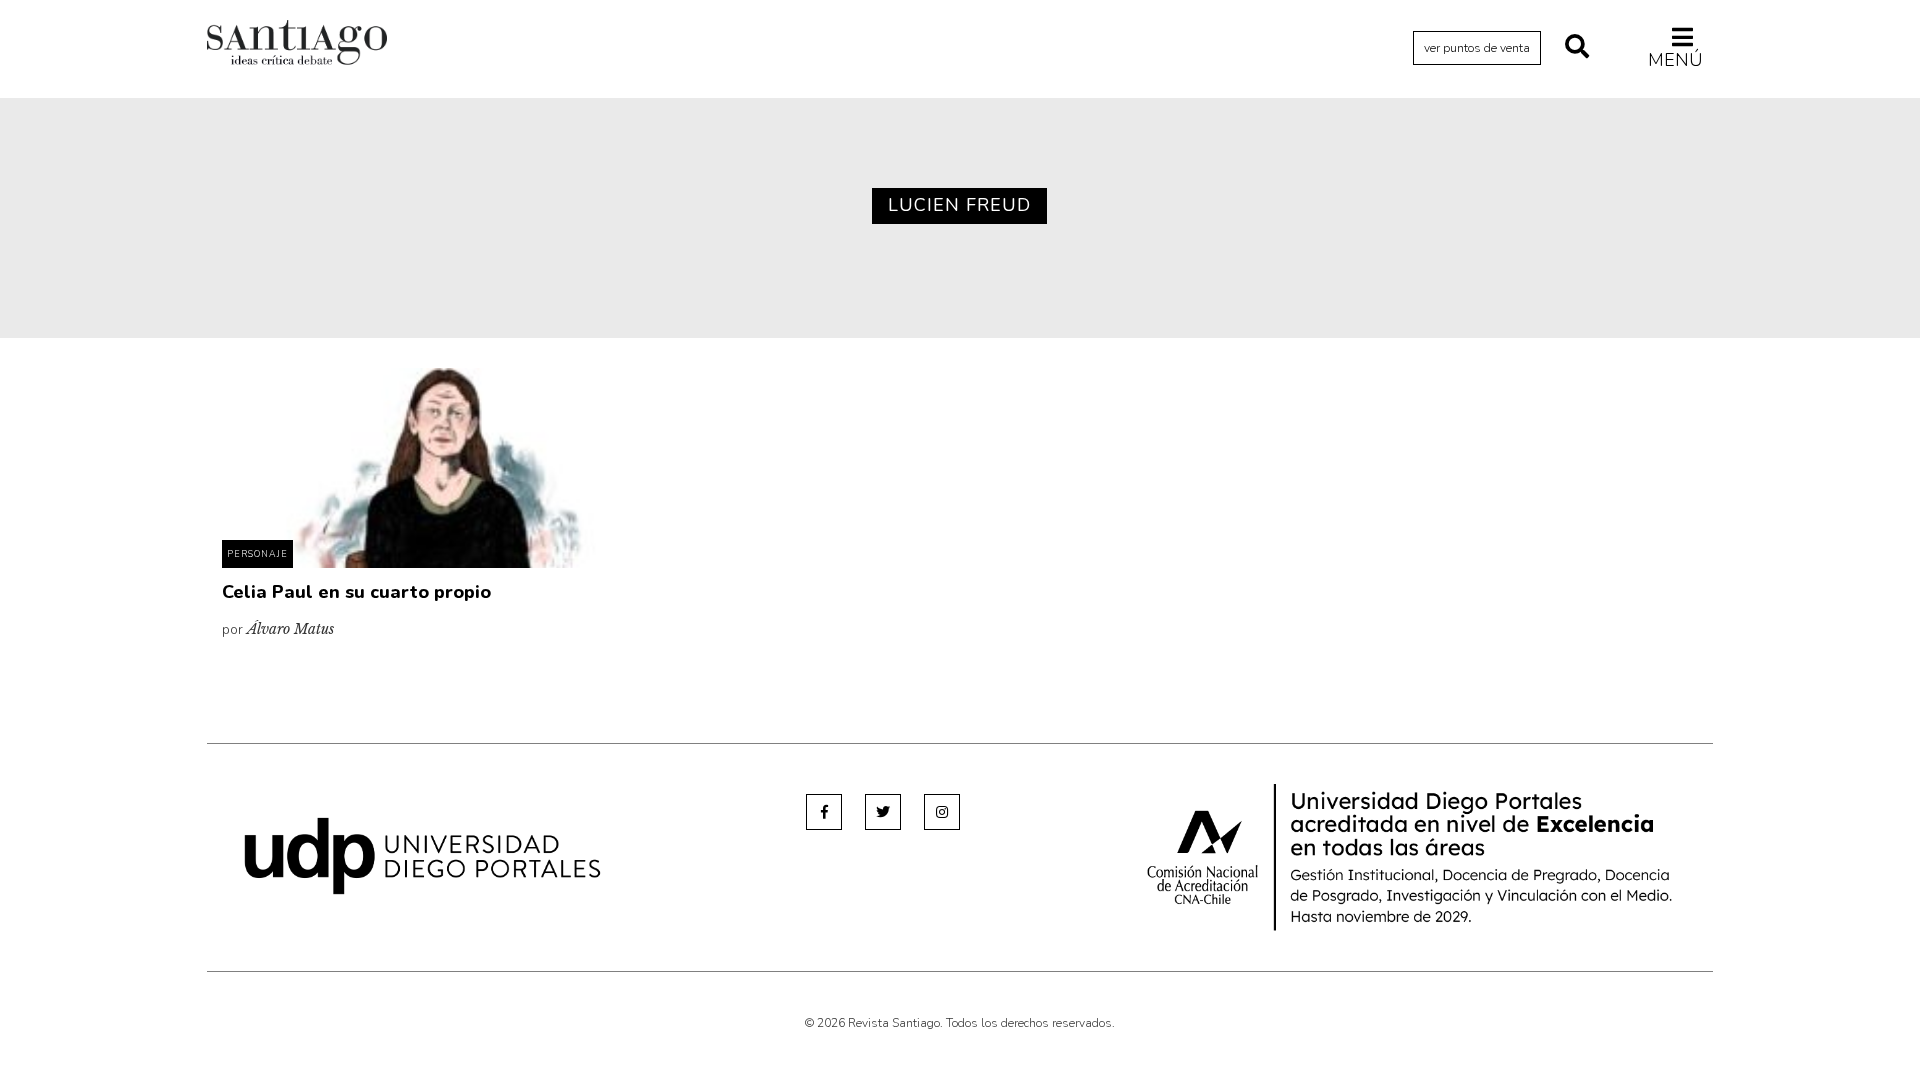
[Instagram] (942, 812)
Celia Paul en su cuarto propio (356, 592)
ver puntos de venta (1477, 48)
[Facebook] (824, 812)
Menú (1675, 59)
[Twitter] (883, 812)
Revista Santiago (297, 45)
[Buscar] (1577, 48)
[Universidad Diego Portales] (422, 855)
